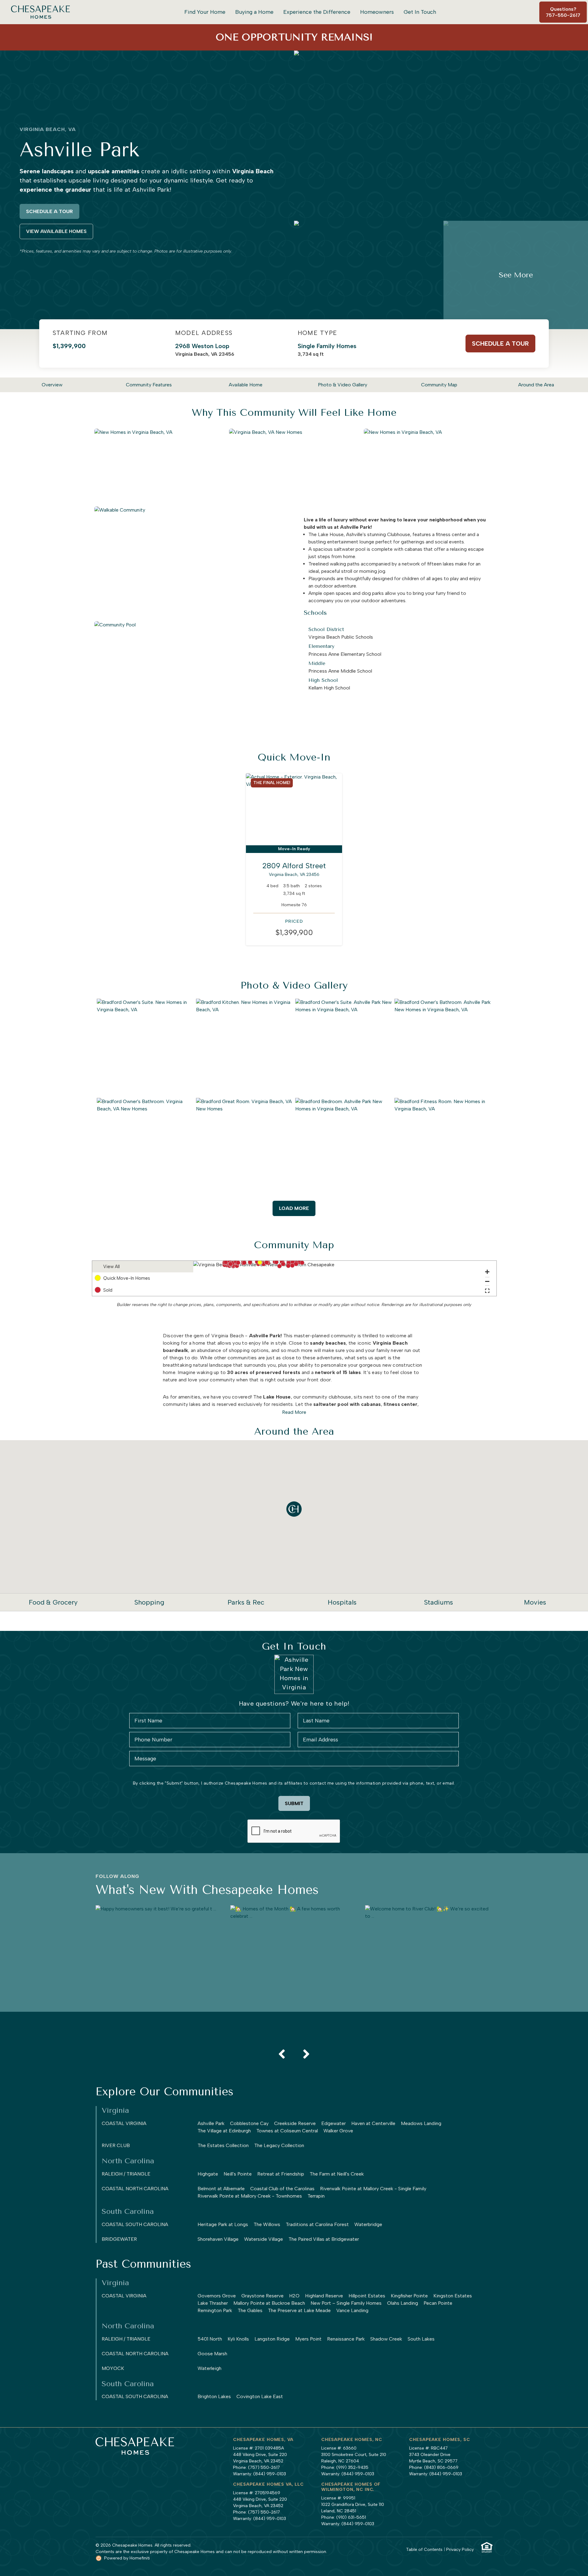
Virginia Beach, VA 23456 (205, 350)
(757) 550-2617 (264, 2467)
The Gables (250, 2310)
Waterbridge (368, 2224)
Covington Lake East (260, 2396)
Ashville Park (211, 2123)
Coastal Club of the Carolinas (282, 2189)
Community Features (149, 385)
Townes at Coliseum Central (287, 2131)
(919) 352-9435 (352, 2467)
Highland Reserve (324, 2296)
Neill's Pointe (238, 2174)
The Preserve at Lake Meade (299, 2310)
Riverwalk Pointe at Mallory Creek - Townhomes (250, 2196)
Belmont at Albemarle (221, 2189)
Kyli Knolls (238, 2339)
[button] (260, 1262)
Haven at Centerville (373, 2123)
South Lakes (421, 2339)
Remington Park (215, 2310)
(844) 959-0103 (270, 2474)
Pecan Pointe (438, 2303)
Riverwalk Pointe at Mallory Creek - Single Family (373, 2189)
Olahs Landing (403, 2303)
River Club (116, 2145)
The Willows (267, 2224)
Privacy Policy (460, 2550)
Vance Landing (352, 2310)
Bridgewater (119, 2239)
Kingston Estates (453, 2296)
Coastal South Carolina (135, 2224)
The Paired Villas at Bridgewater (324, 2239)
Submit (294, 1803)
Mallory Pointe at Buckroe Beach (269, 2303)
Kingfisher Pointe (409, 2296)
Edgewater (334, 2123)
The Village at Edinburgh (224, 2131)
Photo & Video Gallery (343, 385)
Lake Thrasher (213, 2303)
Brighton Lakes (214, 2396)
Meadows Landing (421, 2123)
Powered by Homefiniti (127, 2558)
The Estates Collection (223, 2145)
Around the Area (536, 385)
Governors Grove (217, 2296)
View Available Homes (56, 231)
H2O (294, 2296)
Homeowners (377, 12)
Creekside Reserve (295, 2123)
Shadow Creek (386, 2339)
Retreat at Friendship (281, 2174)
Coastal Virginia (124, 2123)
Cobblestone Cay (249, 2123)
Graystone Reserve (262, 2296)
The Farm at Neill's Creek (337, 2174)
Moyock (113, 2368)
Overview (52, 385)
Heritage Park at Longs (223, 2224)
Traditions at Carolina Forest (317, 2224)
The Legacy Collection (279, 2145)
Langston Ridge (272, 2339)
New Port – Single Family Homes (346, 2303)
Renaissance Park (346, 2339)
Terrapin (316, 2196)
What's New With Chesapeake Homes (207, 1890)
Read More (294, 1412)
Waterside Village (264, 2239)
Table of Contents (424, 2550)
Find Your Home (205, 12)
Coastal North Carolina (135, 2189)
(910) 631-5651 (351, 2517)
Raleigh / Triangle (126, 2174)
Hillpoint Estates (367, 2296)
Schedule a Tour (49, 211)
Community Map (439, 385)
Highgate (208, 2174)
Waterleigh (209, 2368)
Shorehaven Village (218, 2239)
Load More (294, 1208)
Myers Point (308, 2339)
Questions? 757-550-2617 (563, 12)
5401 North (210, 2339)
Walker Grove (338, 2131)
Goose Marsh (212, 2354)
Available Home (246, 385)
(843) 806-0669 (441, 2467)
